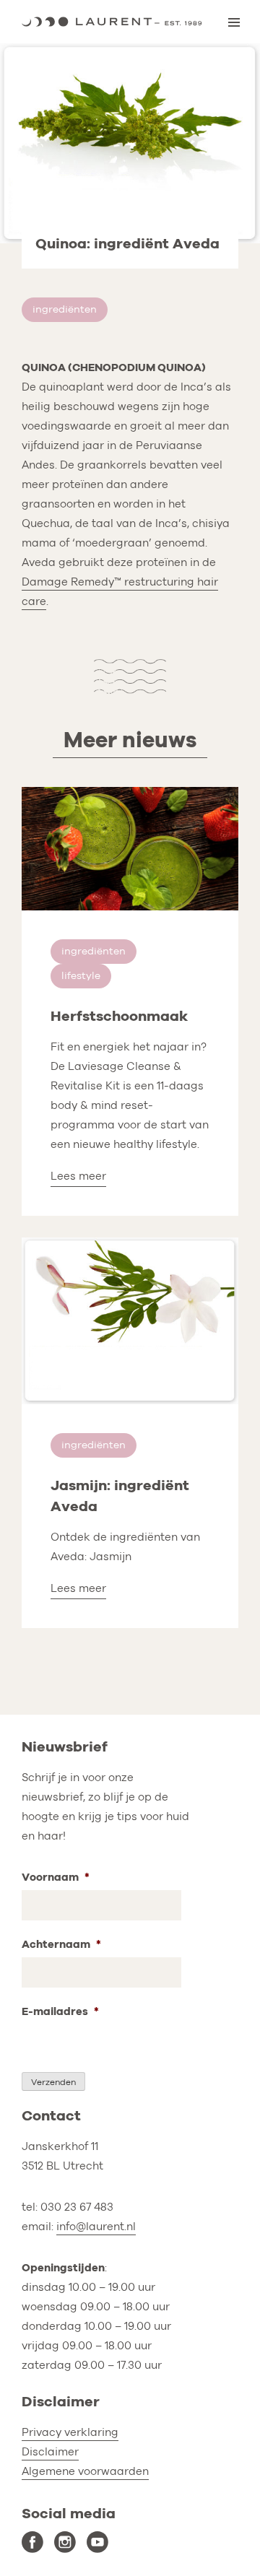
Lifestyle (81, 976)
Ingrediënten (65, 309)
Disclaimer (50, 2452)
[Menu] (234, 22)
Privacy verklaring (70, 2432)
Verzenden (53, 2082)
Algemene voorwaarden (85, 2471)
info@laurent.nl (96, 2227)
